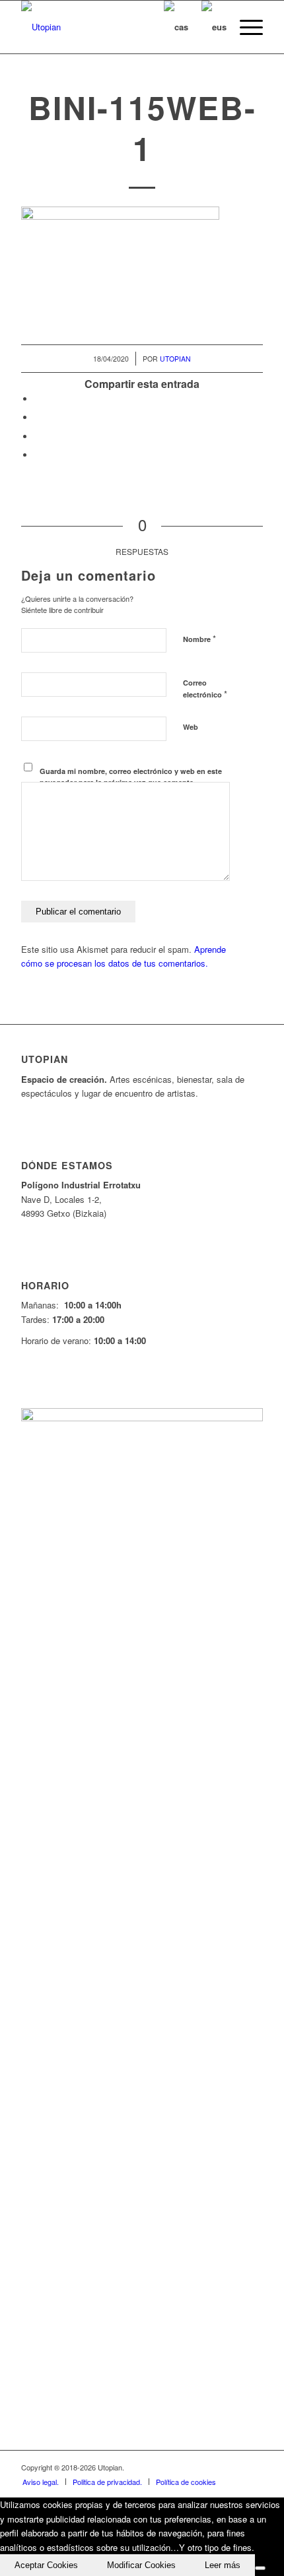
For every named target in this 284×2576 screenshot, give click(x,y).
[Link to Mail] (253, 2467)
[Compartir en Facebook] (38, 399)
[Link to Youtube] (213, 2467)
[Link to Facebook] (174, 2467)
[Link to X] (194, 2467)
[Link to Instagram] (233, 2467)
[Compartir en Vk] (38, 455)
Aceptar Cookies (46, 2565)
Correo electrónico (205, 689)
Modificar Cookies (141, 2565)
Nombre (199, 638)
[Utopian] (118, 27)
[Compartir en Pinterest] (38, 436)
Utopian (175, 359)
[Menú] (245, 27)
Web (191, 727)
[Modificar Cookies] (260, 2568)
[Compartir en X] (38, 417)
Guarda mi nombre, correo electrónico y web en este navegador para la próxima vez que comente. (131, 777)
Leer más (223, 2565)
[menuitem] (245, 27)
